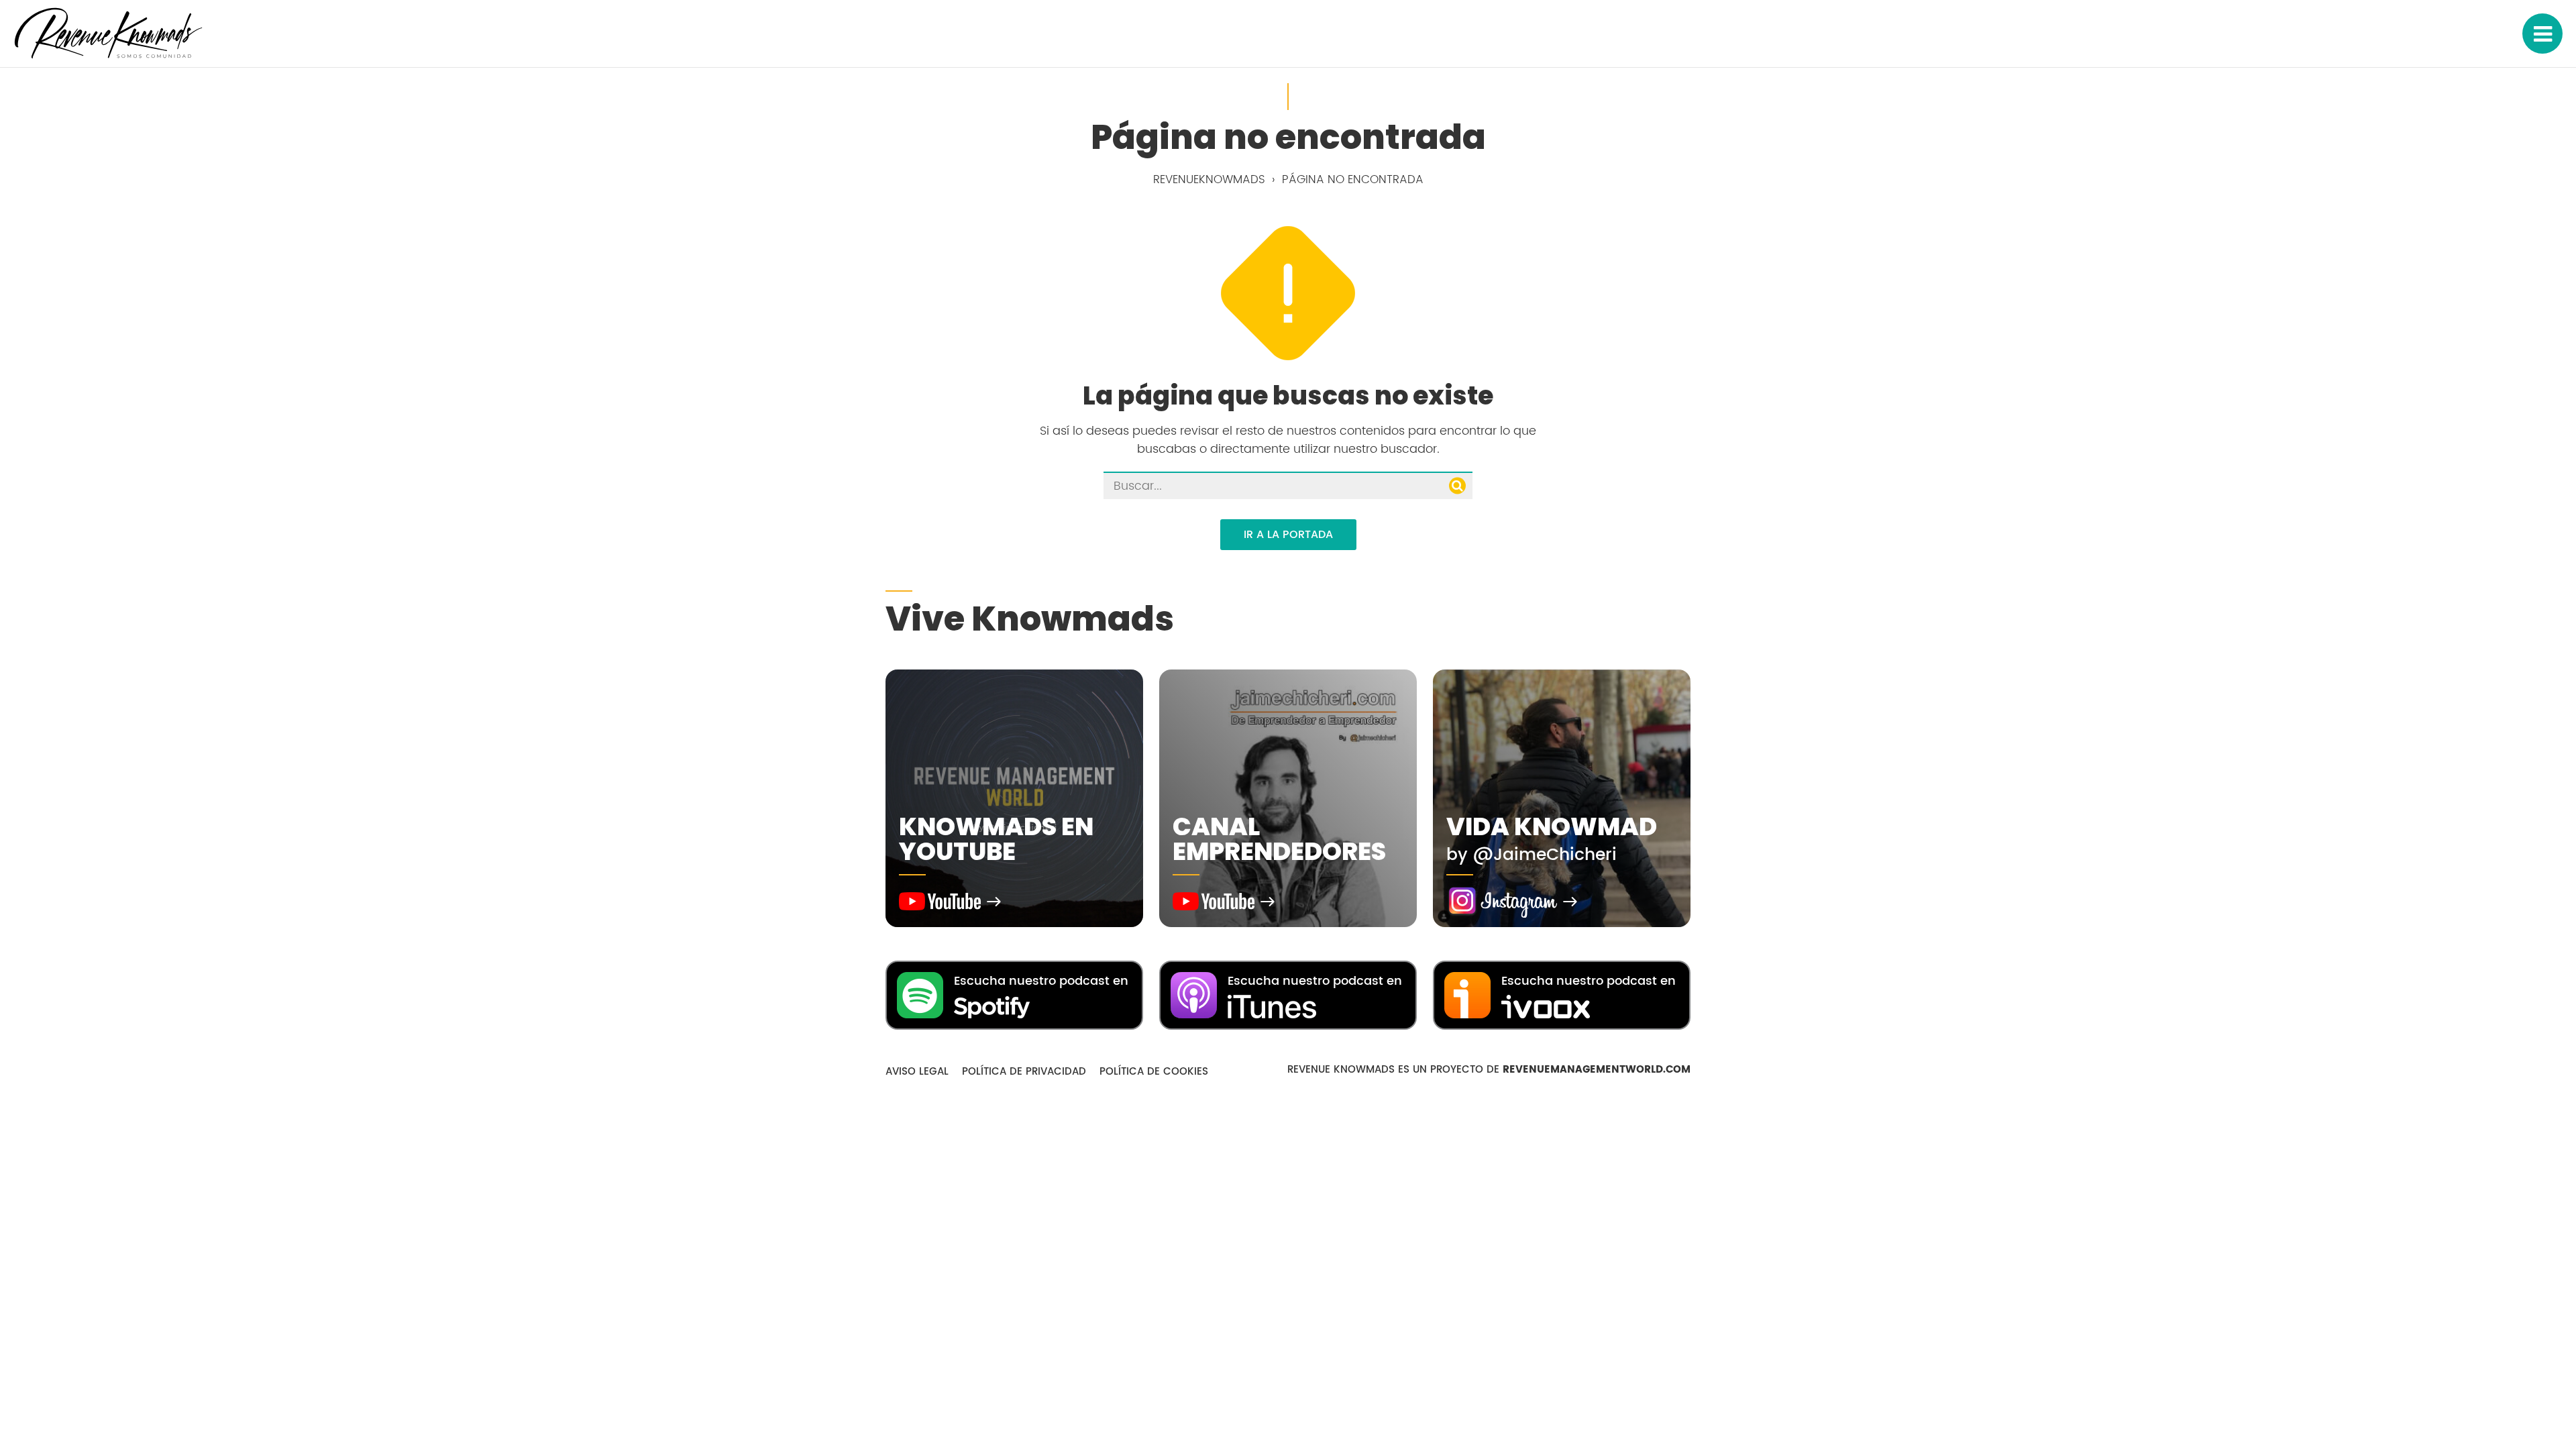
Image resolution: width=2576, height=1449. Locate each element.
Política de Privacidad (1024, 1072)
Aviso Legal (917, 1072)
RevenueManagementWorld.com (1597, 1070)
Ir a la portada (1288, 535)
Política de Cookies (1154, 1072)
